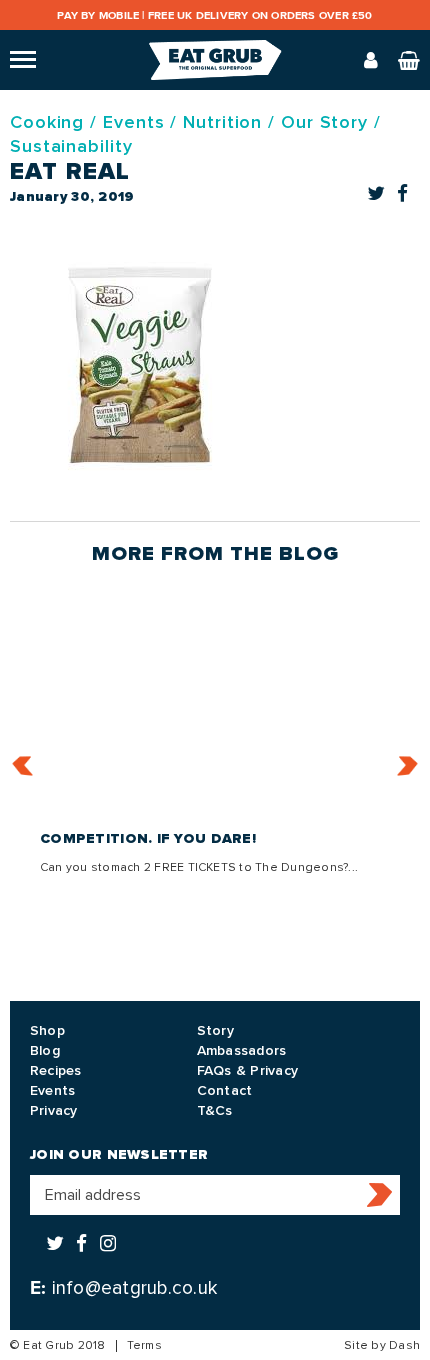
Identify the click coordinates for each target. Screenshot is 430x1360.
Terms (144, 1345)
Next (408, 765)
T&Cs (215, 1110)
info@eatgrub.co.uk (134, 1288)
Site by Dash (382, 1345)
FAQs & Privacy (247, 1070)
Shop (47, 1030)
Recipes (56, 1070)
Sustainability (71, 146)
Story (215, 1030)
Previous (23, 765)
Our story (324, 122)
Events (133, 122)
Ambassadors (242, 1050)
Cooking (47, 122)
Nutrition (222, 122)
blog (309, 554)
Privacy (54, 1110)
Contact (225, 1090)
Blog (45, 1050)
